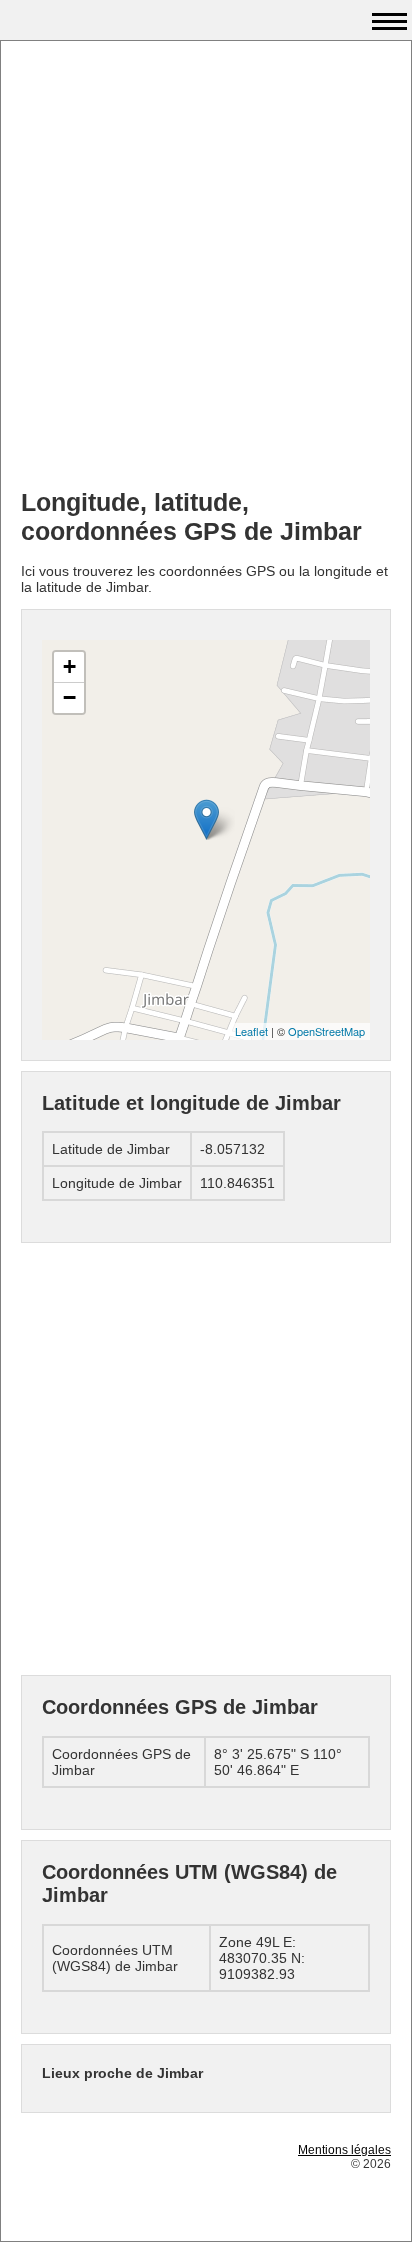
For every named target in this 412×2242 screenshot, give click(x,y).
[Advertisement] (206, 267)
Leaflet (251, 1031)
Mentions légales (344, 2150)
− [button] (69, 697)
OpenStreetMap (326, 1031)
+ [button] (69, 666)
